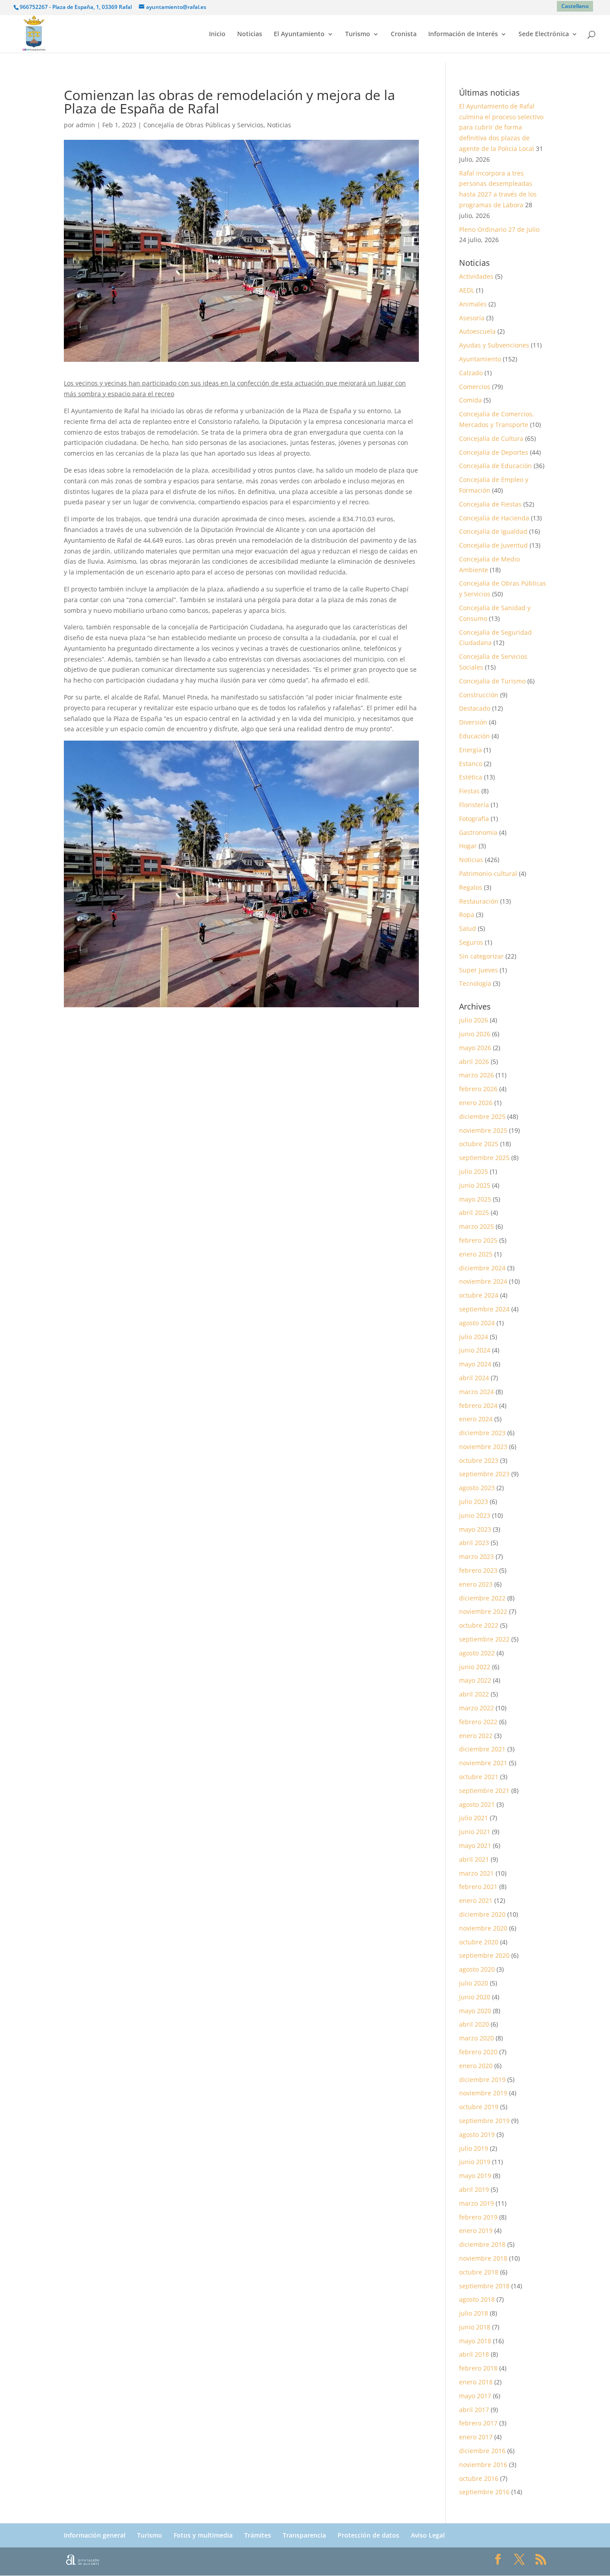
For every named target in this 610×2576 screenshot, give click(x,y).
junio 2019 (475, 2162)
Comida (470, 400)
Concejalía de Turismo (492, 681)
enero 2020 (476, 2066)
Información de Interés (463, 34)
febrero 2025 (478, 1240)
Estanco (471, 764)
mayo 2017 (475, 2396)
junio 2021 (475, 1832)
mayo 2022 (475, 1680)
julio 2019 (474, 2148)
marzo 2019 (476, 2203)
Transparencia (304, 2535)
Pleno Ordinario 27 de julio (499, 229)
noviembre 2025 (483, 1130)
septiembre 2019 (484, 2121)
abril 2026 (474, 1062)
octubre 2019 (479, 2107)
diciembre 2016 (482, 2451)
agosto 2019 (477, 2134)
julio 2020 (474, 1983)
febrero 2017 (478, 2423)
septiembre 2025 (484, 1158)
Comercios (475, 387)
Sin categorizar (481, 956)
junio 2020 (475, 1997)
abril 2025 (474, 1213)
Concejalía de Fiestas (490, 504)
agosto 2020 (477, 1969)
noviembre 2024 (483, 1281)
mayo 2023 (475, 1529)
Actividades (476, 276)
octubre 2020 (479, 1942)
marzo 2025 (476, 1226)
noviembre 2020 (483, 1928)
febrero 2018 (478, 2368)
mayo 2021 (475, 1845)
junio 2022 (475, 1667)
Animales (473, 304)
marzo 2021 (476, 1873)
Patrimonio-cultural (488, 873)
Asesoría (472, 318)
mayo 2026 (475, 1048)
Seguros (471, 942)
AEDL (467, 290)
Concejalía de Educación (495, 466)
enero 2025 (476, 1254)
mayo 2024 (475, 1364)
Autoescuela (477, 331)
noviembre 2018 (483, 2258)
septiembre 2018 (484, 2286)
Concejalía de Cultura (491, 438)
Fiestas (469, 791)
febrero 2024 (478, 1405)
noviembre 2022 (483, 1611)
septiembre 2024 (484, 1309)
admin (86, 125)
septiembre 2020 (484, 1955)
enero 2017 (476, 2437)
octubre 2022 (479, 1625)
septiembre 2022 (484, 1639)
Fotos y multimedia (203, 2535)
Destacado (475, 708)
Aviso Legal (428, 2535)
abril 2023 (474, 1543)
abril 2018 (474, 2354)
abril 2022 (474, 1694)
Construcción (479, 695)
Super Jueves (478, 970)
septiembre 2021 (484, 1791)
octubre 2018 (479, 2272)
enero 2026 (476, 1103)
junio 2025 (475, 1185)
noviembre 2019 (483, 2093)
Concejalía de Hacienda (494, 518)
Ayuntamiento (480, 359)
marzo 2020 (476, 2038)
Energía (470, 750)
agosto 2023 (477, 1488)
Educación (474, 736)
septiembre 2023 (484, 1474)
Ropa (467, 915)
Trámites (258, 2535)
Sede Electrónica (544, 34)
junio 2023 (475, 1515)
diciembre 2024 (482, 1268)
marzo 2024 (476, 1392)
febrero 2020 (478, 2052)
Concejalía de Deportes (494, 452)
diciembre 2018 (482, 2244)
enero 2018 (476, 2382)
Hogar (468, 846)
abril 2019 (474, 2189)
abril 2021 (474, 1859)
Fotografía (474, 819)
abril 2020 (474, 2024)
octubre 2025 (479, 1144)
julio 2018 (474, 2313)
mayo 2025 (475, 1199)
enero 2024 (476, 1419)
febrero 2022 (478, 1722)
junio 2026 (475, 1034)
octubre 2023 (479, 1460)
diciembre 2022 (482, 1598)
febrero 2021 (478, 1887)
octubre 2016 (479, 2478)
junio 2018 (475, 2327)
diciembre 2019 (482, 2080)
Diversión (473, 722)
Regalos (471, 887)
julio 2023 (474, 1502)
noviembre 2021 (483, 1763)
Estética (471, 777)
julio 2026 (474, 1020)
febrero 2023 (478, 1570)
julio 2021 (474, 1818)
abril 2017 (474, 2410)
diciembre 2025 (482, 1116)
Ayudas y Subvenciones (494, 345)
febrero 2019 (478, 2217)
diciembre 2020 (482, 1914)
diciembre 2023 (482, 1433)
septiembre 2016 (484, 2492)
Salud (468, 928)
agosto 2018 (477, 2299)
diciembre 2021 (482, 1749)
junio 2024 (475, 1350)
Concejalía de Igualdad (493, 531)
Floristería (474, 805)
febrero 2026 (478, 1089)
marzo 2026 (476, 1075)
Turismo (358, 34)
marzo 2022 (476, 1708)
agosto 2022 (477, 1653)
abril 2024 (474, 1378)
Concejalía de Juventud (493, 545)
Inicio (217, 34)
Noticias (250, 34)
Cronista (404, 34)
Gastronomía (478, 832)
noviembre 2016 (483, 2465)
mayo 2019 (475, 2176)
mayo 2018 (475, 2341)
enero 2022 (476, 1736)
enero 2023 (476, 1584)
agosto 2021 (477, 1804)
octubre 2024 (479, 1295)
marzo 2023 (476, 1556)
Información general (95, 2535)
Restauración (479, 901)
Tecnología (475, 983)
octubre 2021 (479, 1777)
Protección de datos (368, 2535)
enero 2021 (476, 1900)
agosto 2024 (477, 1323)
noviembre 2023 (483, 1447)
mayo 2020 (475, 2011)
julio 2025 (474, 1171)
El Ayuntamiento (299, 34)
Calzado (471, 373)
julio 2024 (474, 1337)
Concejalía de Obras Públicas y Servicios (203, 125)
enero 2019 (476, 2230)
